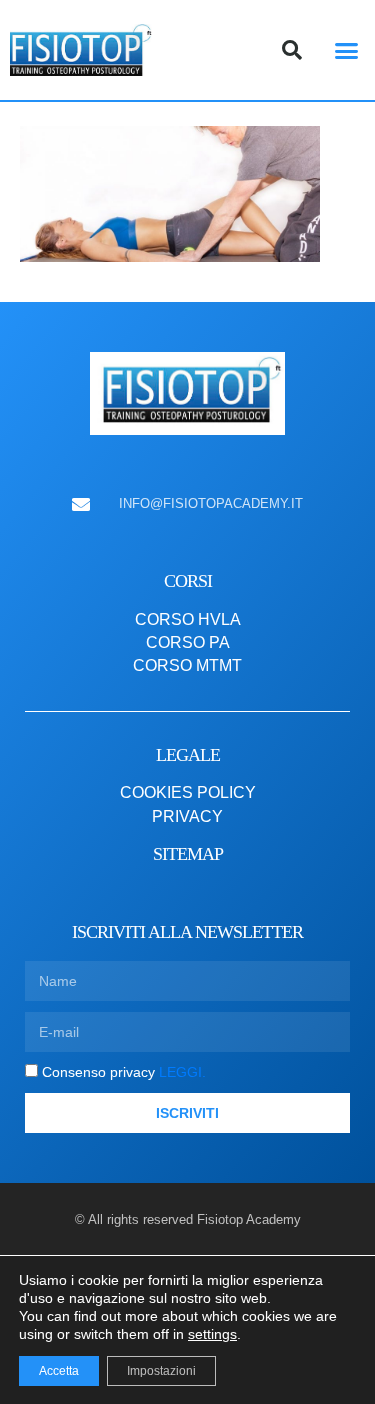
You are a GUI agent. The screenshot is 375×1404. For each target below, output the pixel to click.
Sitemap (188, 854)
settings (212, 1334)
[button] (347, 50)
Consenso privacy (124, 1072)
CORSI (188, 581)
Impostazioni (161, 1371)
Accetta (59, 1371)
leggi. (180, 1072)
